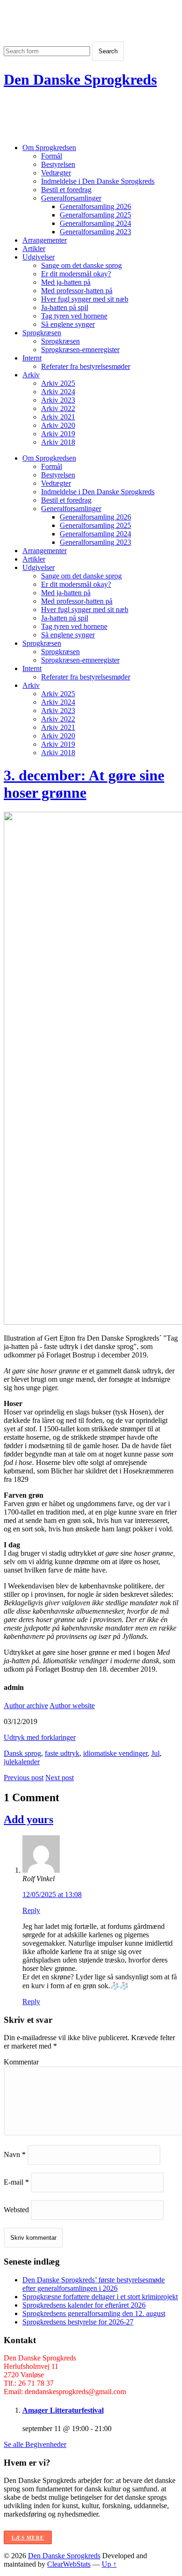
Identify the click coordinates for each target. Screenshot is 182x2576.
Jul (155, 1753)
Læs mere (28, 2538)
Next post (59, 1778)
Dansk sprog (22, 1753)
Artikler (34, 249)
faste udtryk (62, 1753)
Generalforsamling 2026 (95, 206)
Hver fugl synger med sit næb (85, 299)
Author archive (26, 1706)
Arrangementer (45, 240)
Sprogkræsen (42, 333)
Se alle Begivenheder (35, 2444)
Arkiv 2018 (58, 442)
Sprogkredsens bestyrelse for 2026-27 (78, 2322)
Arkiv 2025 (58, 383)
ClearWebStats (69, 2564)
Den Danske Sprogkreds (80, 79)
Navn (15, 2154)
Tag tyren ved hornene (74, 316)
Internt (32, 358)
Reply (31, 1910)
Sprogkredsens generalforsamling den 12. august (94, 2313)
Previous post (24, 1778)
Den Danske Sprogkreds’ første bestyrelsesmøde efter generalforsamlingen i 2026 (94, 2284)
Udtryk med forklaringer (40, 1737)
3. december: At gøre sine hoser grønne (84, 784)
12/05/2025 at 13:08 (52, 1894)
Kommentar (21, 2062)
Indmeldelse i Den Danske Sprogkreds (98, 181)
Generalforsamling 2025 (95, 215)
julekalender (22, 1762)
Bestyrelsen (58, 164)
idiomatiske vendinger (115, 1753)
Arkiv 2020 (58, 425)
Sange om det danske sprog (81, 265)
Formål (52, 156)
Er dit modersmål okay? (76, 274)
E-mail (16, 2182)
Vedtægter (56, 173)
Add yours (28, 1819)
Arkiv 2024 (58, 392)
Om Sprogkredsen (49, 148)
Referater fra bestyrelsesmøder (86, 366)
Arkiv (31, 375)
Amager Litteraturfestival (63, 2410)
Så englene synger (68, 324)
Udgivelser (38, 257)
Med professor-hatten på (77, 291)
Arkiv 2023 (58, 400)
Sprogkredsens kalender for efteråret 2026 (84, 2305)
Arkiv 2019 (58, 434)
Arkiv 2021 (58, 417)
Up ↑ (109, 2564)
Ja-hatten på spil (65, 307)
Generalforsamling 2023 (95, 232)
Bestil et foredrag (66, 190)
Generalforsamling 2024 (95, 223)
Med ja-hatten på (66, 282)
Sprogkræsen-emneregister (80, 350)
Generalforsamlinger (71, 198)
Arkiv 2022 (58, 408)
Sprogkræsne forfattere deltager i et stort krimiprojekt (100, 2297)
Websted (16, 2210)
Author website (72, 1706)
